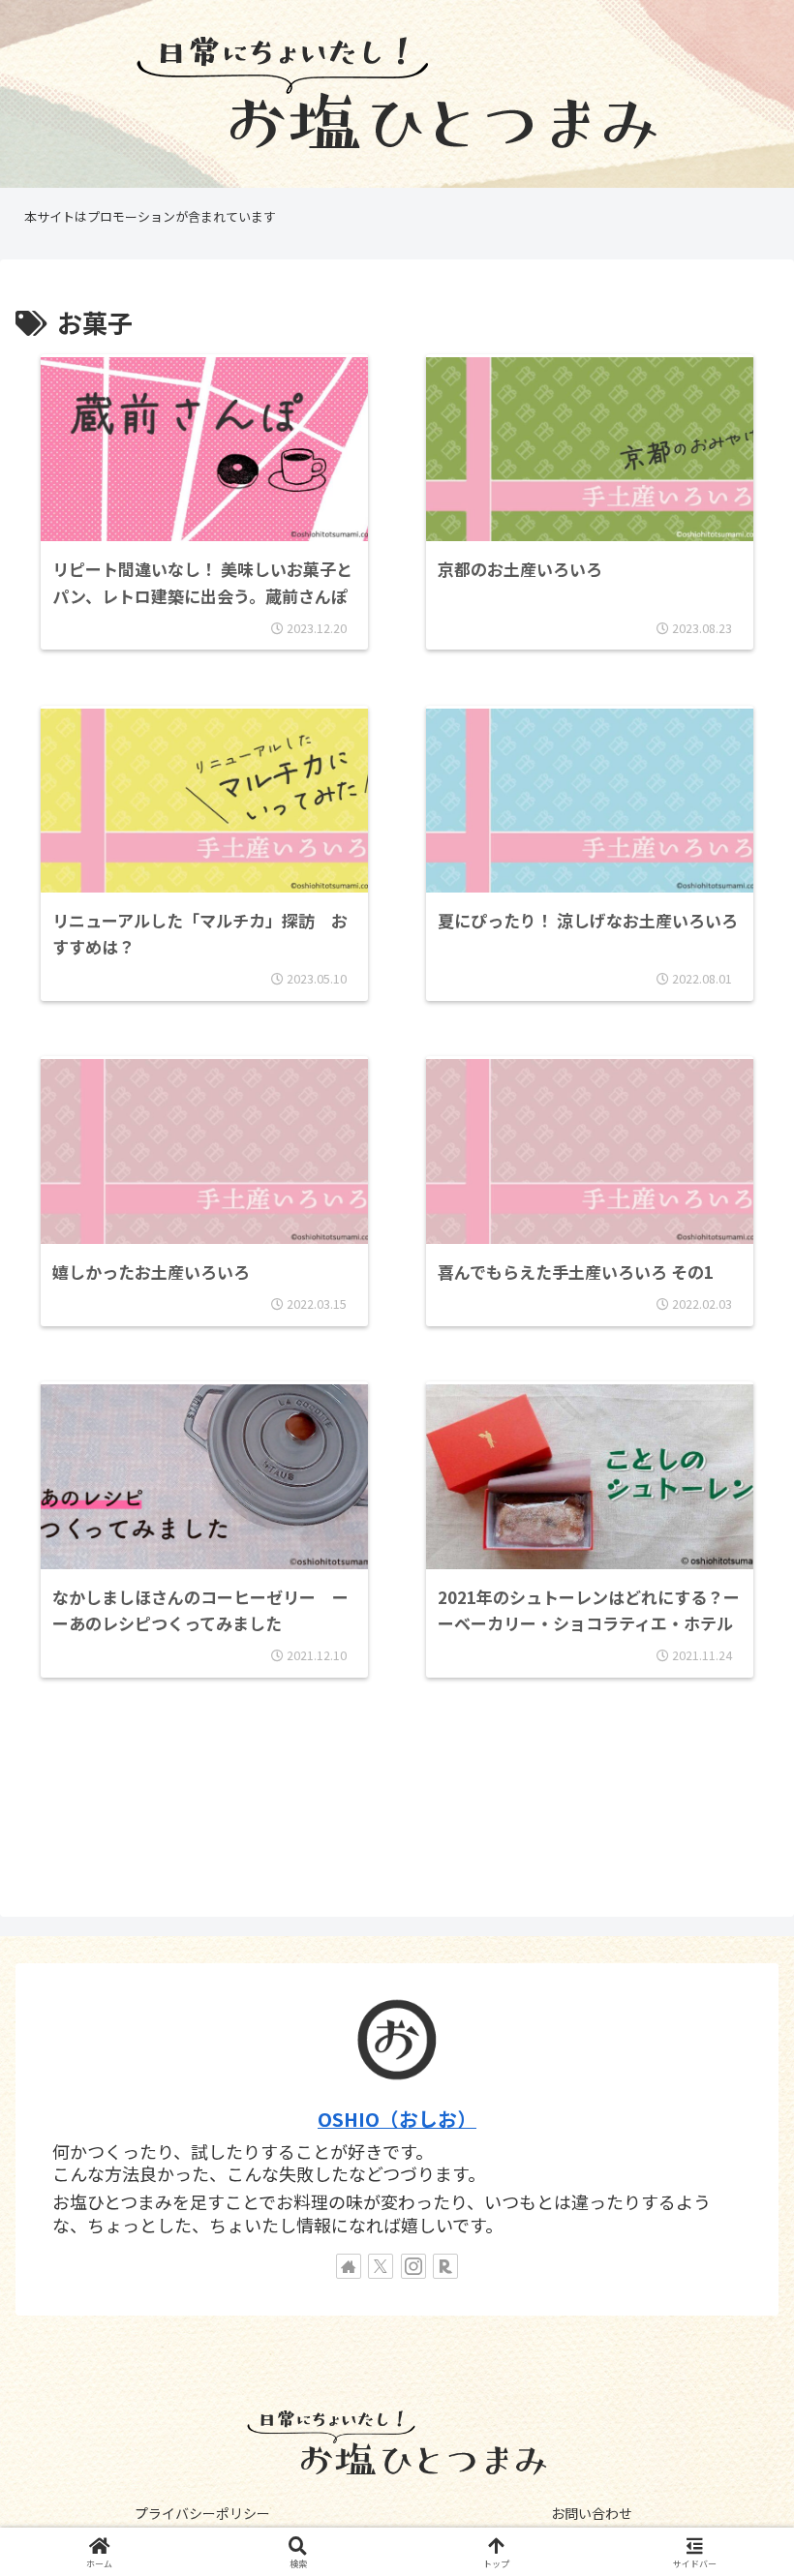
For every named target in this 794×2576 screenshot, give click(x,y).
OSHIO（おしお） (397, 2119)
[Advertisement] (397, 1811)
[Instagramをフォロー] (413, 2266)
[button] (734, 2551)
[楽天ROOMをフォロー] (445, 2266)
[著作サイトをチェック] (349, 2266)
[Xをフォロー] (381, 2266)
